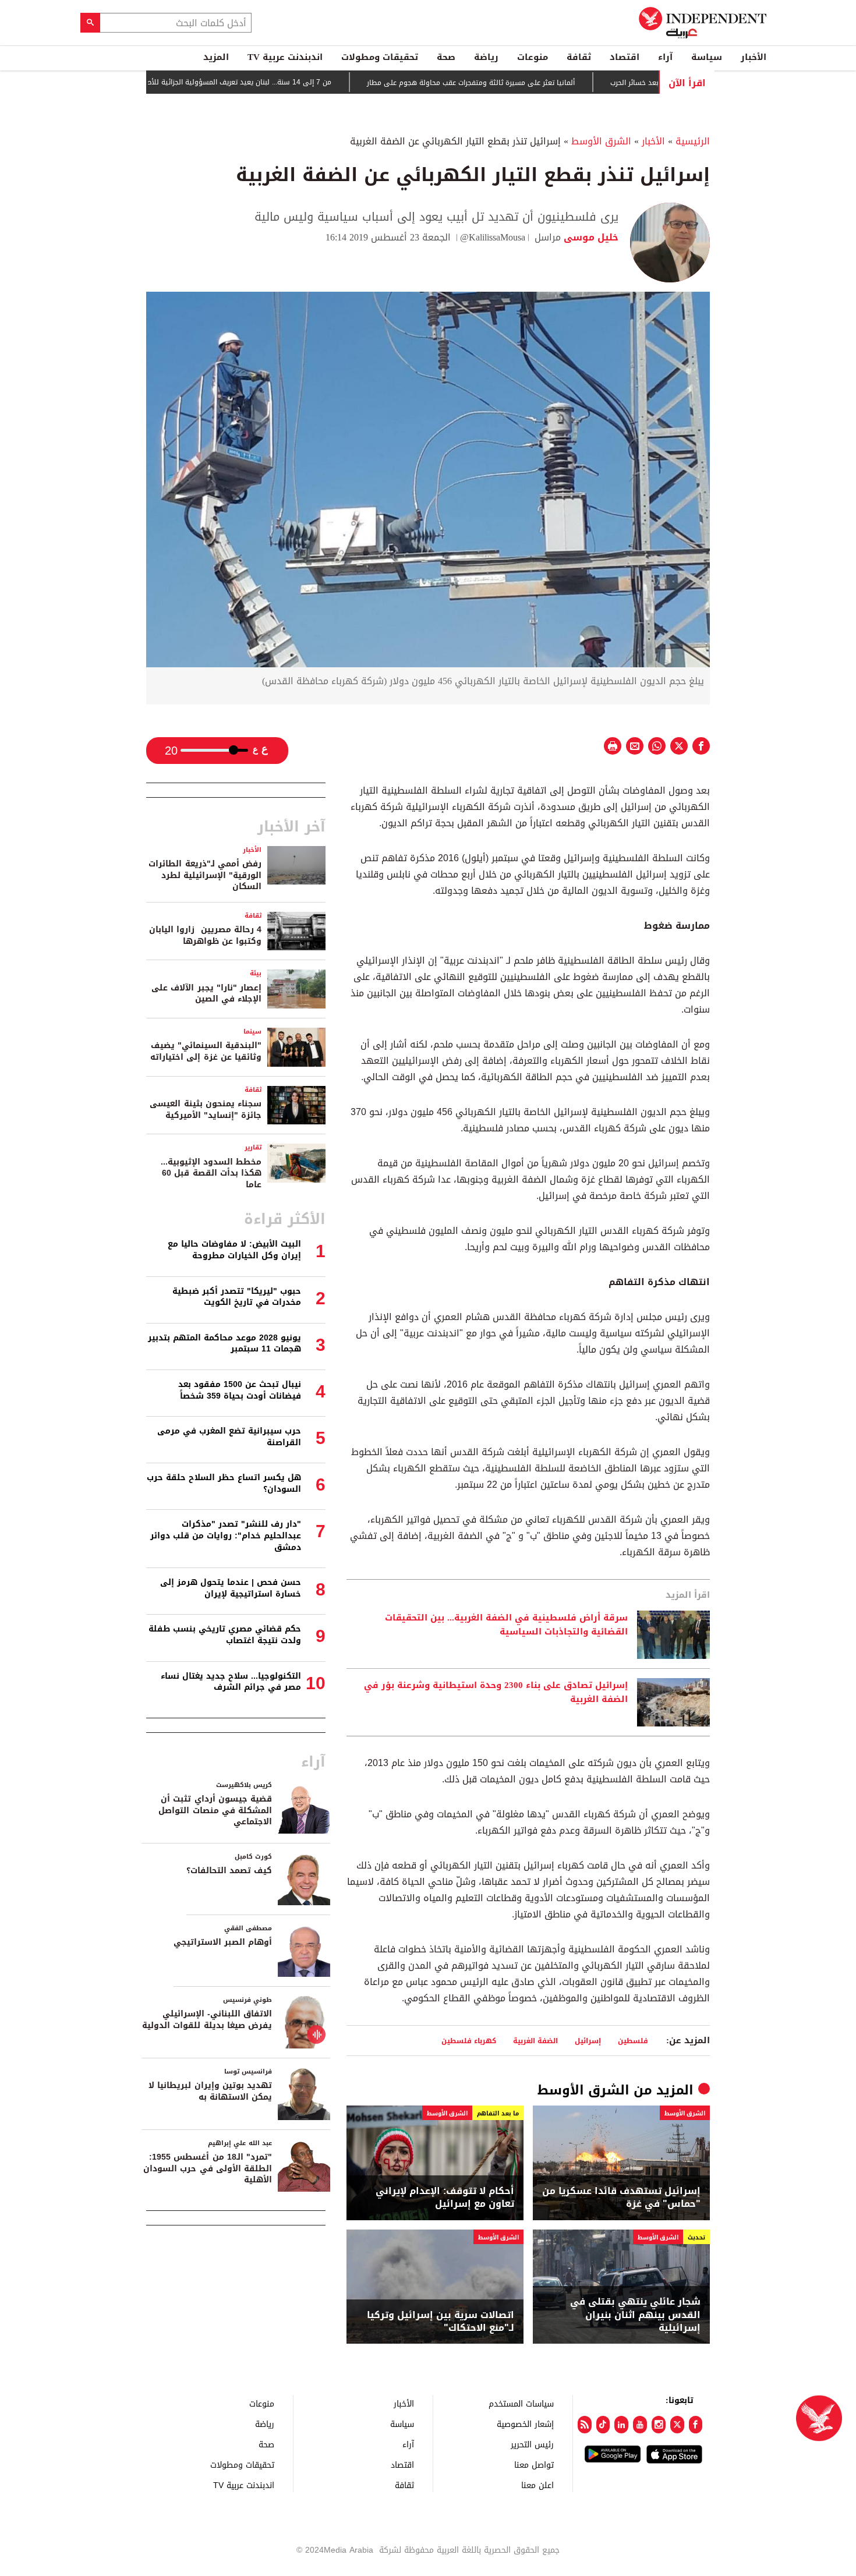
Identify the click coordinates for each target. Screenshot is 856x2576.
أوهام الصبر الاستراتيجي (223, 1942)
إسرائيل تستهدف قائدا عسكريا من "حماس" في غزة (621, 2198)
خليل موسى (590, 237)
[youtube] (640, 2425)
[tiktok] (603, 2425)
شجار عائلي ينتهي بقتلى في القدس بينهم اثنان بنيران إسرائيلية (635, 2315)
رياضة (486, 57)
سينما (252, 1032)
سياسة (707, 57)
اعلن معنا (537, 2485)
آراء (665, 57)
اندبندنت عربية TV (285, 57)
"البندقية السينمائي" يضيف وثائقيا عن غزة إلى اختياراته (206, 1051)
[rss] (585, 2425)
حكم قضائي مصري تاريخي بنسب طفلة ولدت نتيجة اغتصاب (225, 1635)
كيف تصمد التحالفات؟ (229, 1871)
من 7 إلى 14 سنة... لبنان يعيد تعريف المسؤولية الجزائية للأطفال (279, 82)
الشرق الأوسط (601, 141)
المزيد (216, 57)
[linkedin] (621, 2425)
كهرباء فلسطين (469, 2041)
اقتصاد (625, 57)
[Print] (613, 746)
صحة (446, 57)
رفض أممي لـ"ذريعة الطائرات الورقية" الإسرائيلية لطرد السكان (205, 875)
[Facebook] (696, 2425)
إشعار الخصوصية (525, 2424)
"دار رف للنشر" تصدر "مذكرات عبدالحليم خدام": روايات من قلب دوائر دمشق (226, 1535)
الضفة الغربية (535, 2041)
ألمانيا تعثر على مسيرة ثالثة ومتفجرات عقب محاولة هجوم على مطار (516, 83)
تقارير (253, 1147)
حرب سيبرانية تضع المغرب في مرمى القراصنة (229, 1437)
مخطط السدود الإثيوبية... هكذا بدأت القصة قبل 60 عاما (211, 1173)
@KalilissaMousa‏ (493, 237)
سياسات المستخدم (521, 2403)
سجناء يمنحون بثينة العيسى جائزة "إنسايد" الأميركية (206, 1110)
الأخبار (754, 57)
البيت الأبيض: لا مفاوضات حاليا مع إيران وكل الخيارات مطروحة (234, 1250)
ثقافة (579, 57)
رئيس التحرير (532, 2444)
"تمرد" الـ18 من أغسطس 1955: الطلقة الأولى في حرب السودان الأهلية (208, 2168)
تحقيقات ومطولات (380, 57)
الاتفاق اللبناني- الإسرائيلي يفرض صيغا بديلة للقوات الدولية (207, 2020)
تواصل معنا (534, 2464)
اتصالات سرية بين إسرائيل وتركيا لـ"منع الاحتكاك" (441, 2322)
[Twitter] (677, 2425)
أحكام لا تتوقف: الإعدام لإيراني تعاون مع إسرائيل (445, 2198)
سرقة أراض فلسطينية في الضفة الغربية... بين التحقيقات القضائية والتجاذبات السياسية (506, 1625)
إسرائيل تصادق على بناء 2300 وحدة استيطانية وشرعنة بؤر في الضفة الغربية (496, 1693)
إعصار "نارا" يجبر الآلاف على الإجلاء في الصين (206, 994)
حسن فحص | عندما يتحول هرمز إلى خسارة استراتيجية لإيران (231, 1588)
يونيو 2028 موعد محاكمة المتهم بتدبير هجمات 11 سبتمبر (224, 1344)
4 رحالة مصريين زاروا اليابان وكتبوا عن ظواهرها (205, 935)
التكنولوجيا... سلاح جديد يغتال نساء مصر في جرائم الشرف (231, 1682)
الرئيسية (693, 141)
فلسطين (633, 2041)
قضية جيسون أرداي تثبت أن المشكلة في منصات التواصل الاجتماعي (215, 1810)
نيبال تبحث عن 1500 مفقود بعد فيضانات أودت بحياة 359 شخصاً (240, 1390)
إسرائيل (588, 2041)
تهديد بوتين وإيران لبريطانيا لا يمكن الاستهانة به (210, 2091)
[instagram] (659, 2425)
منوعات (533, 57)
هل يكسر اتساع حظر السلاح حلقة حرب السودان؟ (224, 1483)
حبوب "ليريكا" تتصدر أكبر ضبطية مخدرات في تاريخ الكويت (237, 1297)
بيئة (256, 973)
